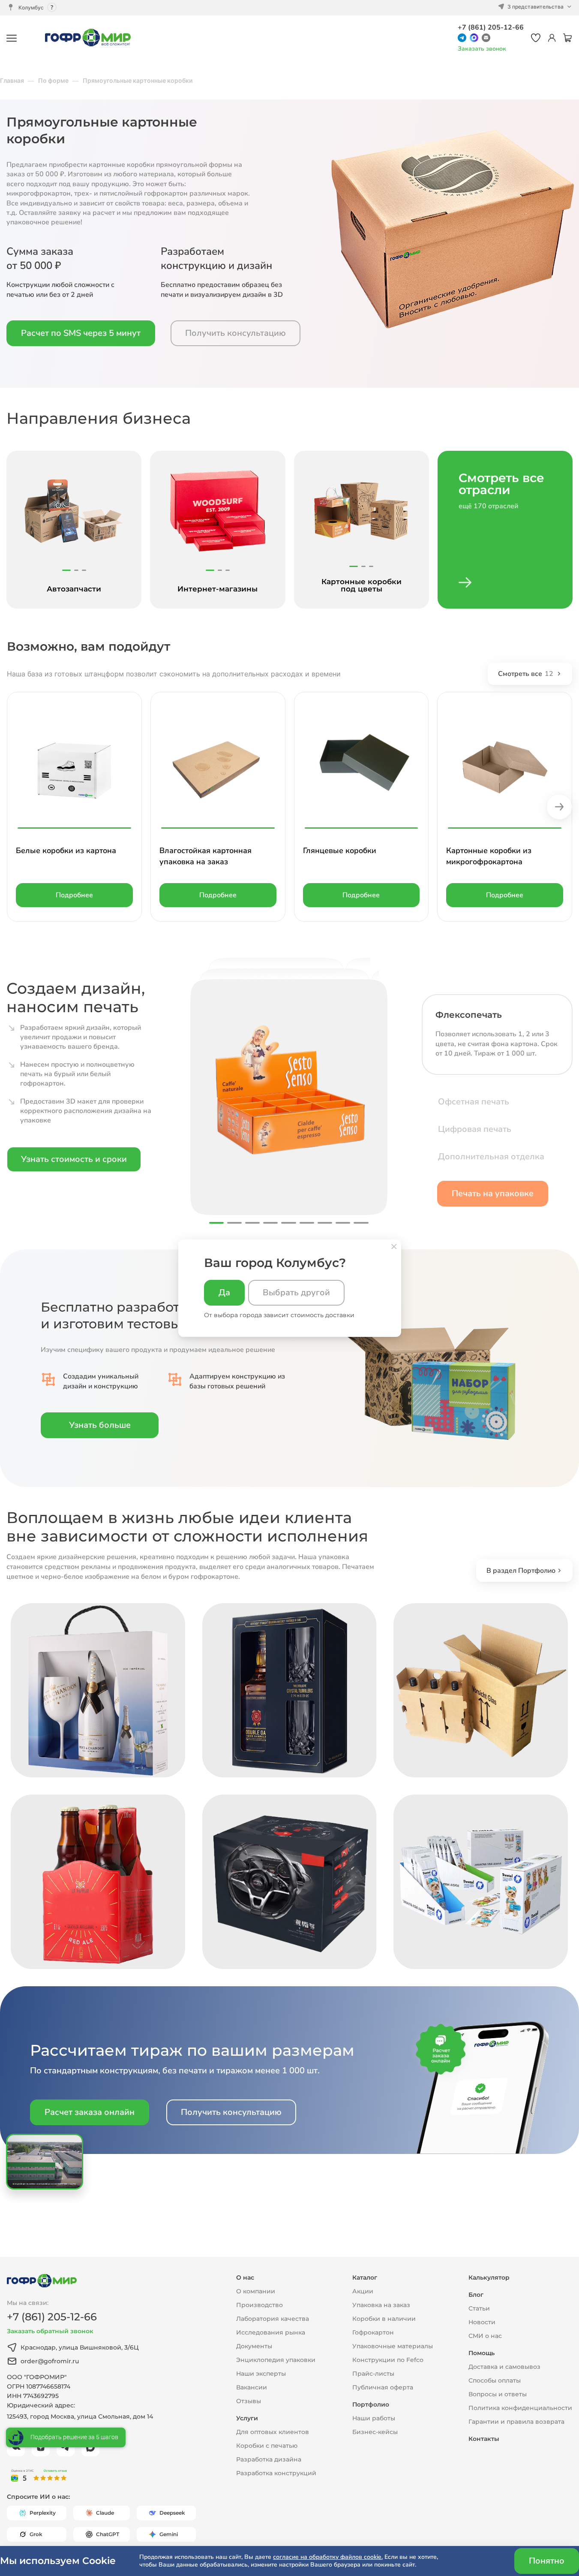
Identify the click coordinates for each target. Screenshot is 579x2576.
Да (224, 1293)
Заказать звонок (482, 49)
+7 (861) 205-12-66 (491, 27)
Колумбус (31, 8)
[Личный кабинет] (552, 38)
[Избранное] (536, 38)
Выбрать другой (296, 1293)
